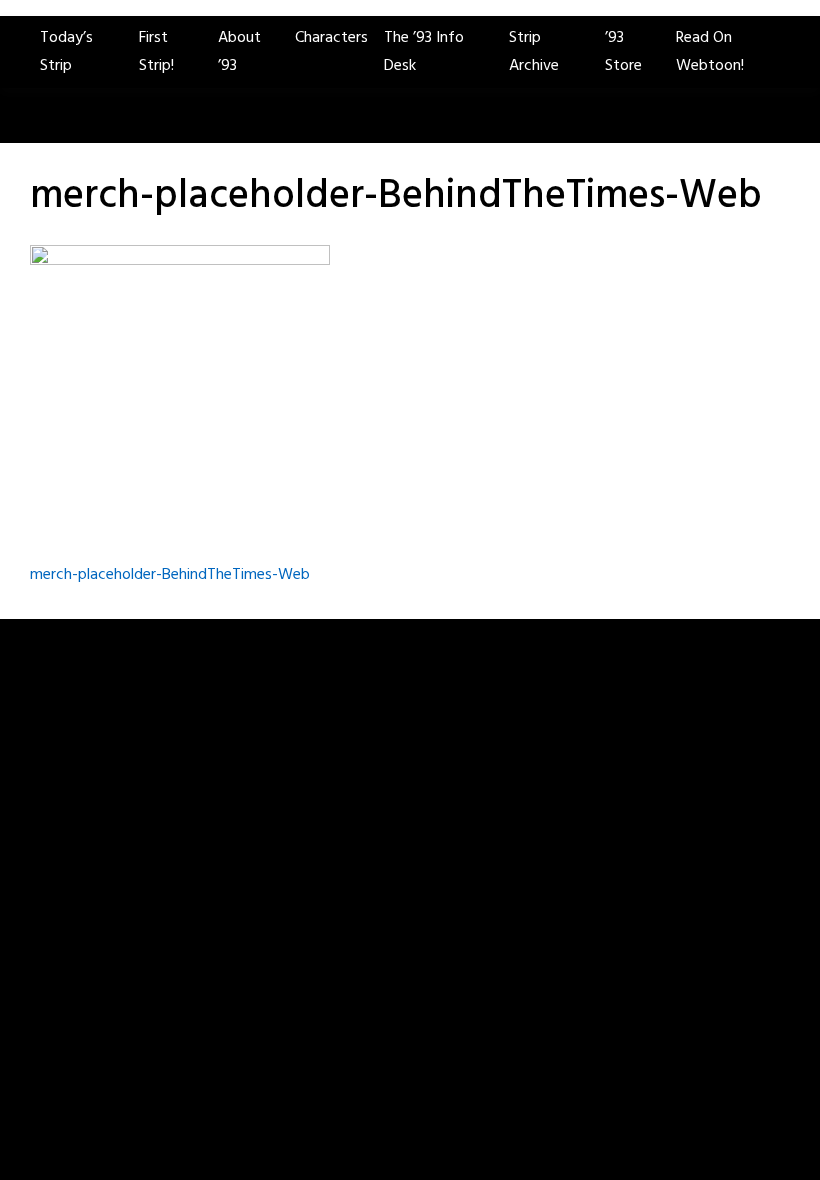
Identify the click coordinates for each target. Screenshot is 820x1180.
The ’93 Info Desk (424, 52)
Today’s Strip (66, 52)
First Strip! (156, 52)
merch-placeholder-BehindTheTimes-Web (170, 575)
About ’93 (239, 52)
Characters (331, 38)
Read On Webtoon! (710, 52)
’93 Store (623, 52)
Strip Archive (534, 52)
